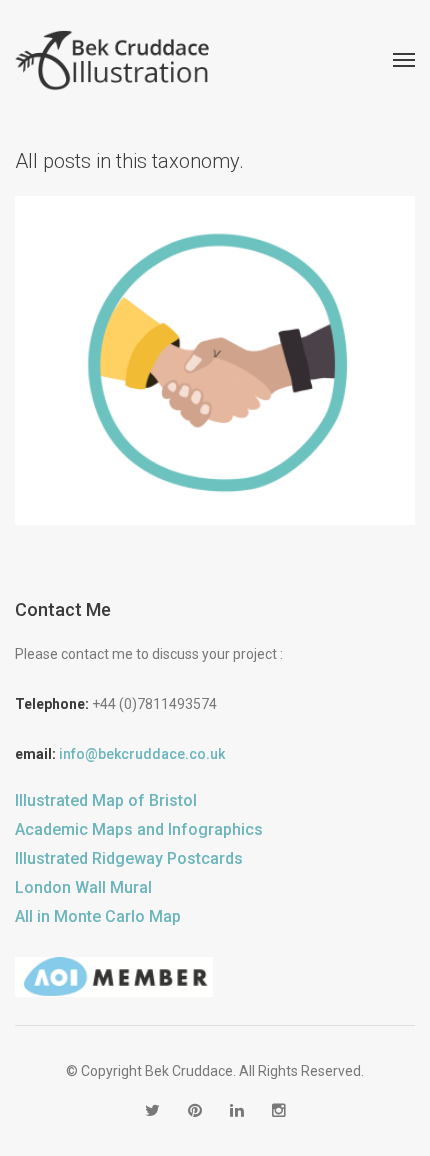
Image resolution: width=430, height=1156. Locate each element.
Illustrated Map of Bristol (106, 800)
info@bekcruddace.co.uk (142, 754)
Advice (120, 402)
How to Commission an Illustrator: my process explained (215, 343)
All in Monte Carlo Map (98, 916)
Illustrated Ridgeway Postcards (129, 858)
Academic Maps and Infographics (139, 829)
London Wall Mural (83, 887)
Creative (181, 402)
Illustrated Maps (276, 402)
